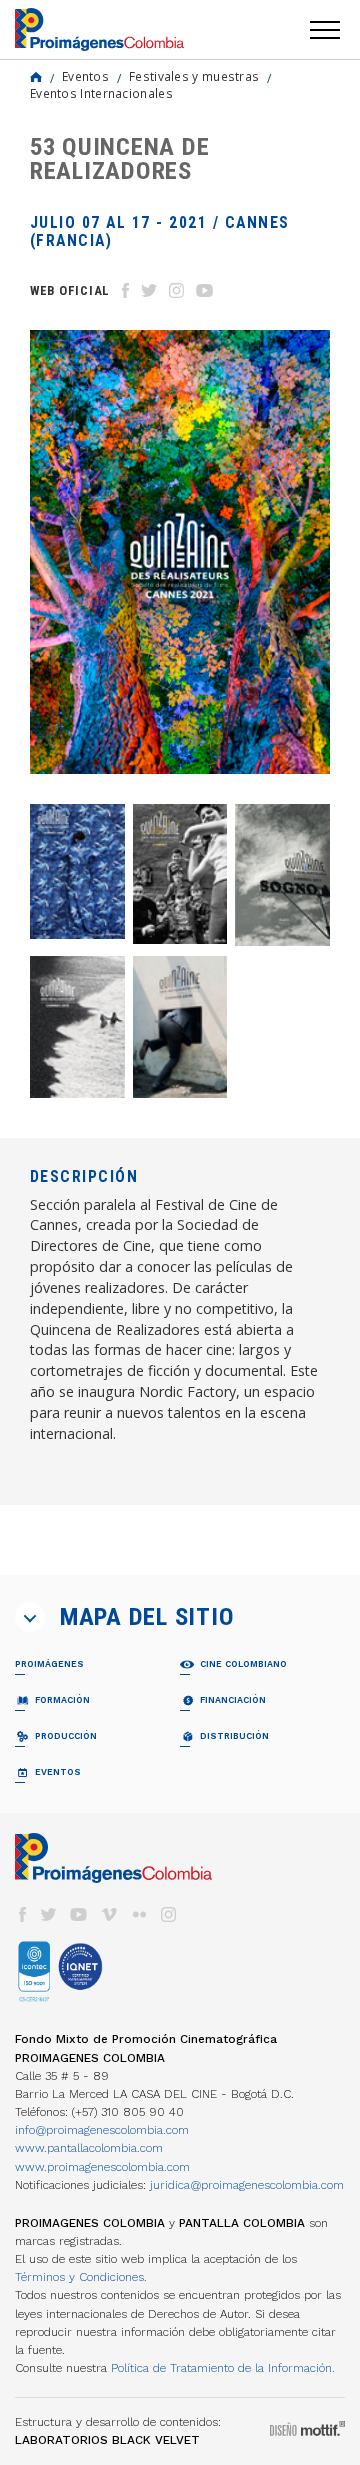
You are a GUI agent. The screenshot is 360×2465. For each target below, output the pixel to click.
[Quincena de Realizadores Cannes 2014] (180, 1027)
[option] (180, 552)
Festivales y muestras (194, 76)
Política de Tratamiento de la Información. (223, 2368)
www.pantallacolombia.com (89, 2148)
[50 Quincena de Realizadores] (180, 874)
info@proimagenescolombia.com (102, 2130)
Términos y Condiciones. (81, 2277)
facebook (22, 1914)
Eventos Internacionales (101, 93)
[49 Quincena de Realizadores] (282, 875)
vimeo (109, 1914)
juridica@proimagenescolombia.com (247, 2185)
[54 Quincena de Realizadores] (77, 871)
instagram (169, 1914)
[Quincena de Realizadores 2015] (77, 1027)
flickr (139, 1914)
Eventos (85, 76)
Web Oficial (70, 290)
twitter (49, 1914)
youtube (79, 1914)
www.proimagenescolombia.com (102, 2167)
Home (36, 77)
